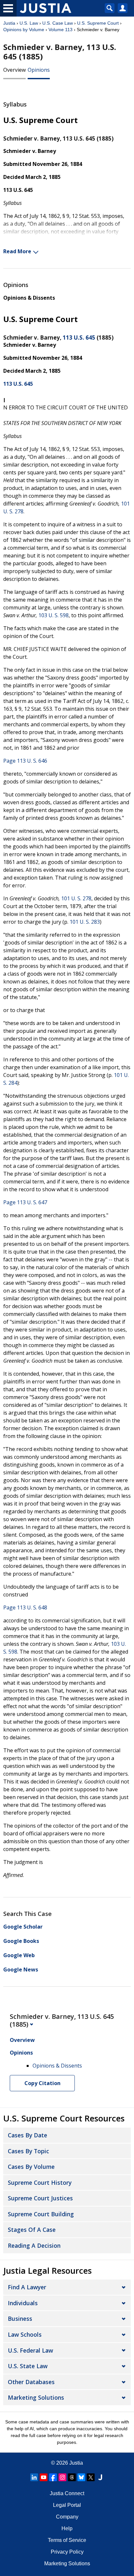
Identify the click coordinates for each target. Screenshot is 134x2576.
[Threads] (72, 2477)
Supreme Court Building (41, 2214)
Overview (14, 70)
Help (67, 2528)
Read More (17, 251)
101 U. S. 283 (85, 922)
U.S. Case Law (58, 23)
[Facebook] (53, 2477)
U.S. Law (29, 23)
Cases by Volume (31, 2167)
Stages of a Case (32, 2230)
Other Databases (31, 2382)
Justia (9, 23)
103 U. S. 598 (54, 615)
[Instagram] (62, 2477)
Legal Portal (67, 2505)
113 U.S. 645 (79, 338)
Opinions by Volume (24, 30)
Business (20, 2319)
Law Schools (25, 2334)
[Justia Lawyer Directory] (100, 2477)
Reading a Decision (34, 2245)
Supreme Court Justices (40, 2198)
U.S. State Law (28, 2366)
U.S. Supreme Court (98, 23)
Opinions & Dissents (29, 298)
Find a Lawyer (27, 2287)
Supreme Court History (40, 2182)
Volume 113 (60, 30)
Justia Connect (67, 2493)
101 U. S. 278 (76, 898)
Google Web (19, 1955)
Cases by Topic (28, 2151)
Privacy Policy (67, 2552)
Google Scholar (23, 1927)
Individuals (23, 2303)
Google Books (21, 1941)
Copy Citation (42, 2083)
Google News (21, 1970)
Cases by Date (27, 2135)
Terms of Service (67, 2540)
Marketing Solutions (36, 2397)
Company (67, 2517)
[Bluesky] (81, 2477)
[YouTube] (44, 2477)
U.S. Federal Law (30, 2350)
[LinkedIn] (34, 2477)
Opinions (39, 70)
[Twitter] (91, 2477)
